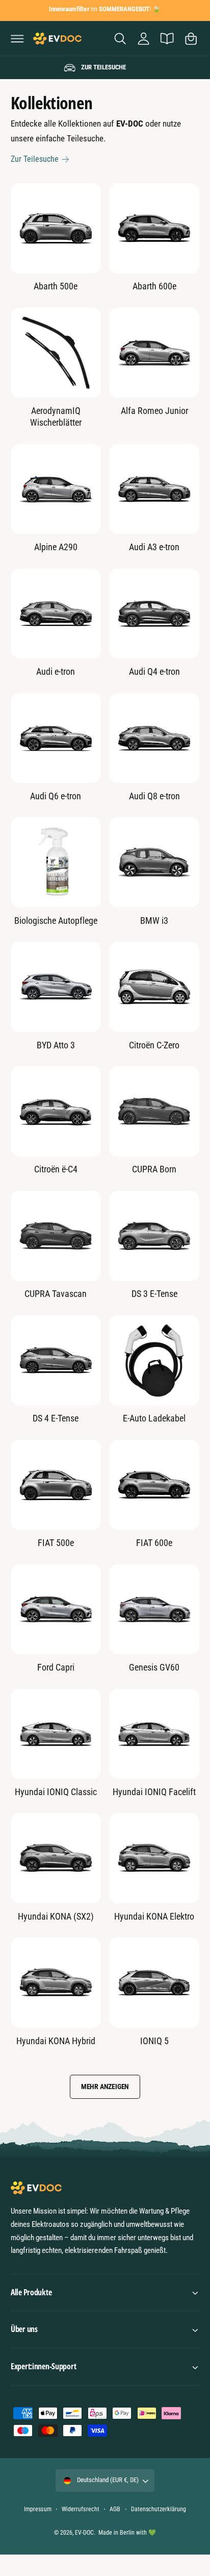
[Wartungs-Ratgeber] (167, 38)
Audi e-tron (56, 671)
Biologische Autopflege (56, 921)
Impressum (37, 2509)
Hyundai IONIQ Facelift (154, 1792)
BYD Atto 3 (56, 1045)
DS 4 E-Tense (56, 1418)
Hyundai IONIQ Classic (56, 1792)
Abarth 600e (154, 286)
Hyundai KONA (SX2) (56, 1916)
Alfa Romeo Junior (154, 411)
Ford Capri (56, 1667)
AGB (115, 2509)
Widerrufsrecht (80, 2509)
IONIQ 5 (154, 2041)
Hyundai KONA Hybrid (56, 2041)
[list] (105, 68)
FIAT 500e (56, 1543)
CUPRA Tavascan (56, 1294)
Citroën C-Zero (154, 1045)
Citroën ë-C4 (56, 1169)
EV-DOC (84, 2533)
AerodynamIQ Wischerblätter (56, 416)
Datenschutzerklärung (158, 2509)
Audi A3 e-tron (154, 547)
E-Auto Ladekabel (154, 1418)
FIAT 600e (154, 1543)
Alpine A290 (56, 547)
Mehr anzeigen (105, 2087)
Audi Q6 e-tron (56, 796)
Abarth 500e (56, 286)
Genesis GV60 (154, 1667)
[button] (17, 38)
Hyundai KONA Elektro (154, 1916)
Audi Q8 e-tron (154, 796)
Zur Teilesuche (35, 159)
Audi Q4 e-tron (154, 671)
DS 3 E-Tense (154, 1294)
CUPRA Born (154, 1169)
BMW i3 (154, 921)
